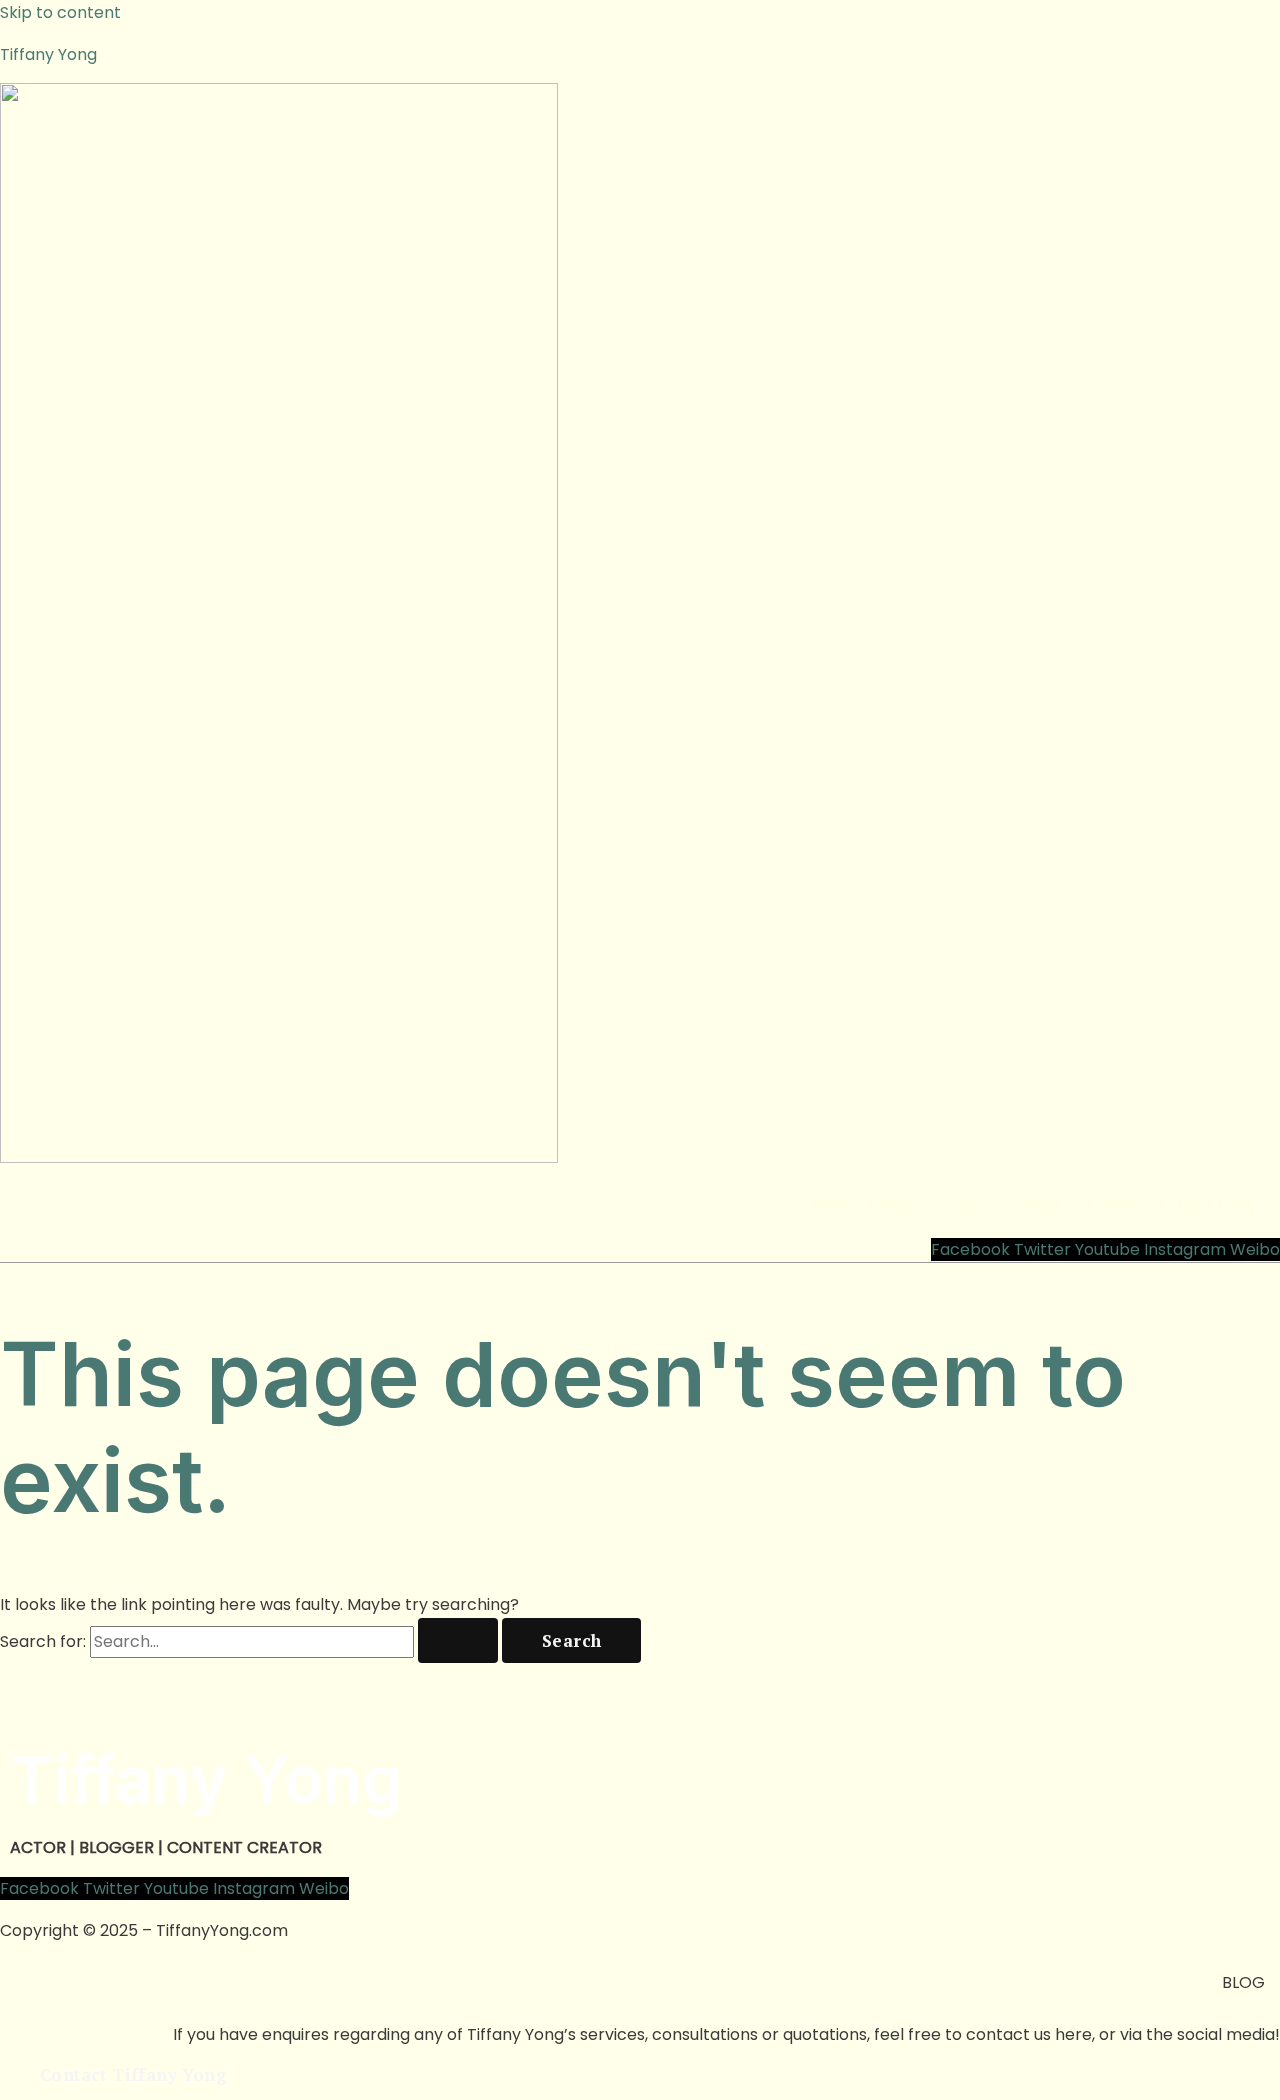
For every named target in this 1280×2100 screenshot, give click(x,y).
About (960, 1203)
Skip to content (60, 12)
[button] (965, 1204)
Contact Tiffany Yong (1171, 1203)
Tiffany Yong (48, 54)
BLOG (1243, 1982)
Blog (1041, 1203)
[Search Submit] (458, 1640)
